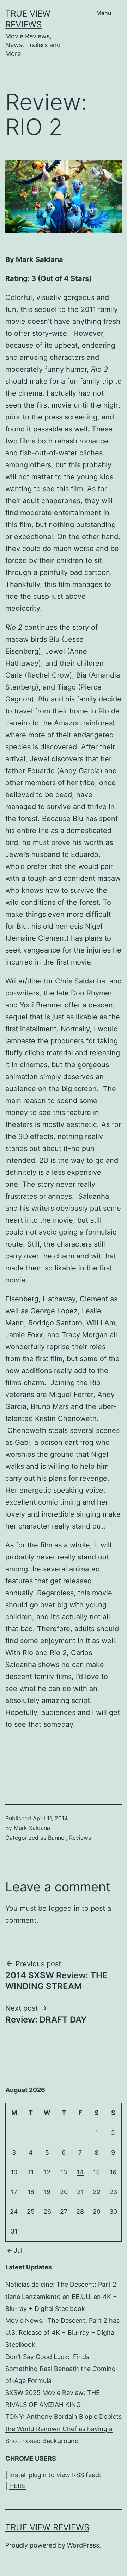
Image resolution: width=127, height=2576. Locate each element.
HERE (17, 2486)
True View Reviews (47, 2527)
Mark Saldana (32, 1828)
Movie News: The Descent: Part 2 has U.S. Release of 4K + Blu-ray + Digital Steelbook (62, 2333)
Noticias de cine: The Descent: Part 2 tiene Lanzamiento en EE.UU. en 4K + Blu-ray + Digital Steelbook (61, 2296)
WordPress (83, 2545)
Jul (18, 2250)
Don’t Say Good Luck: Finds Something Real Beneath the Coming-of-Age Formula (62, 2369)
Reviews (80, 1838)
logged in (64, 1908)
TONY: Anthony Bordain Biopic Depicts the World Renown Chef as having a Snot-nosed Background (64, 2428)
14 (80, 2172)
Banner (57, 1838)
